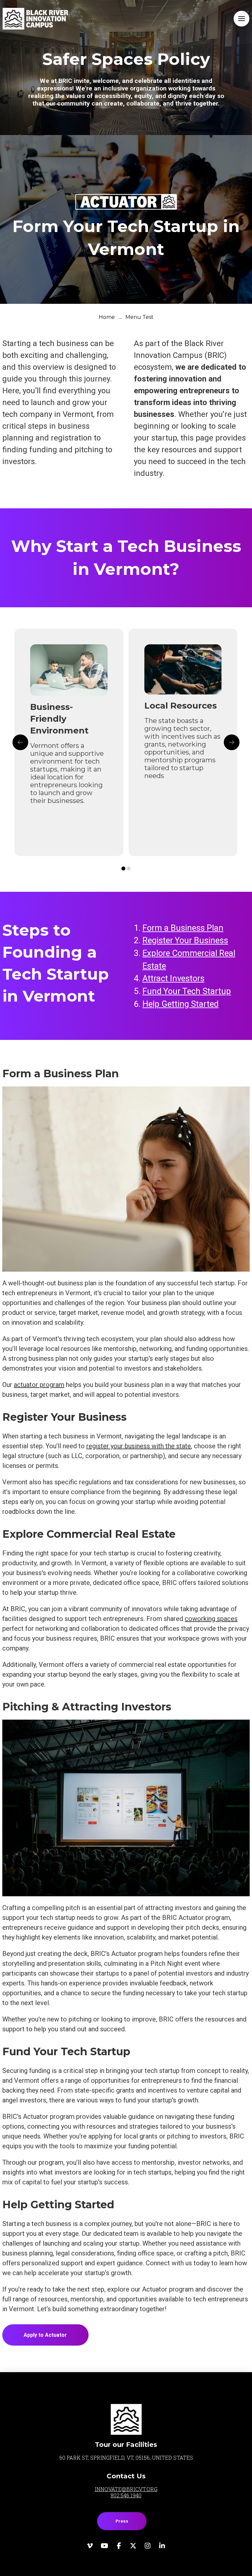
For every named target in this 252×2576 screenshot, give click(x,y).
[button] (241, 19)
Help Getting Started (180, 1004)
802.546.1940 (126, 2495)
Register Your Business (185, 940)
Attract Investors (173, 978)
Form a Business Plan (183, 928)
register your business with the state (139, 1446)
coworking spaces (211, 1619)
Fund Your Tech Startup (187, 991)
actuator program (39, 1385)
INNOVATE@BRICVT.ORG (126, 2489)
